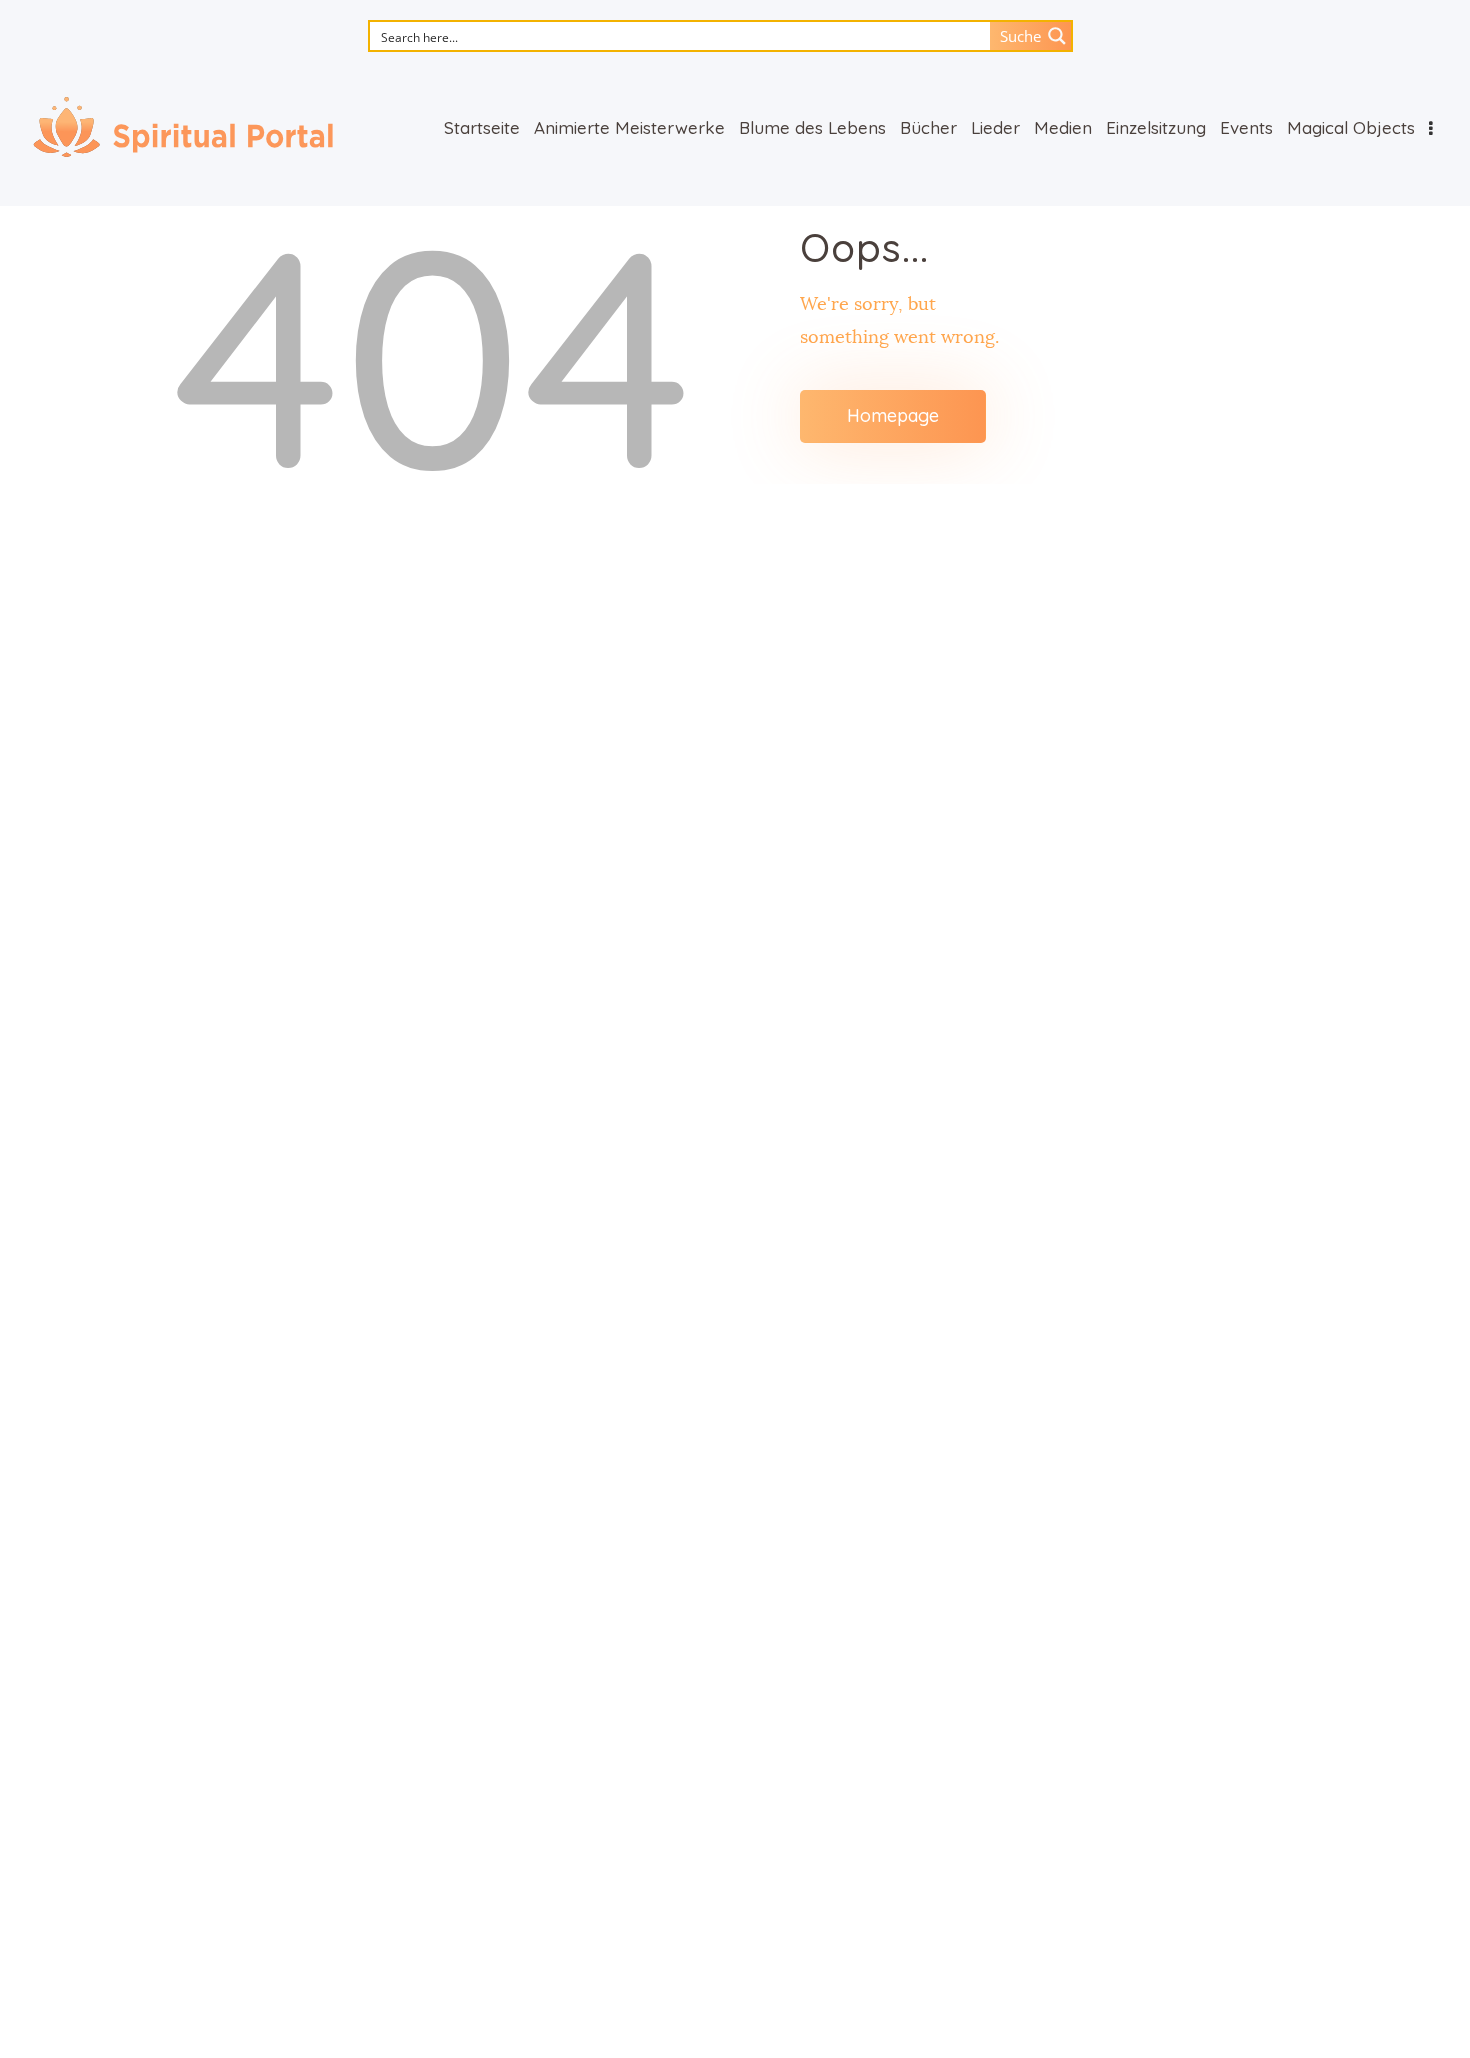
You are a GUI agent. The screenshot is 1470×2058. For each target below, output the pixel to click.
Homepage (893, 415)
